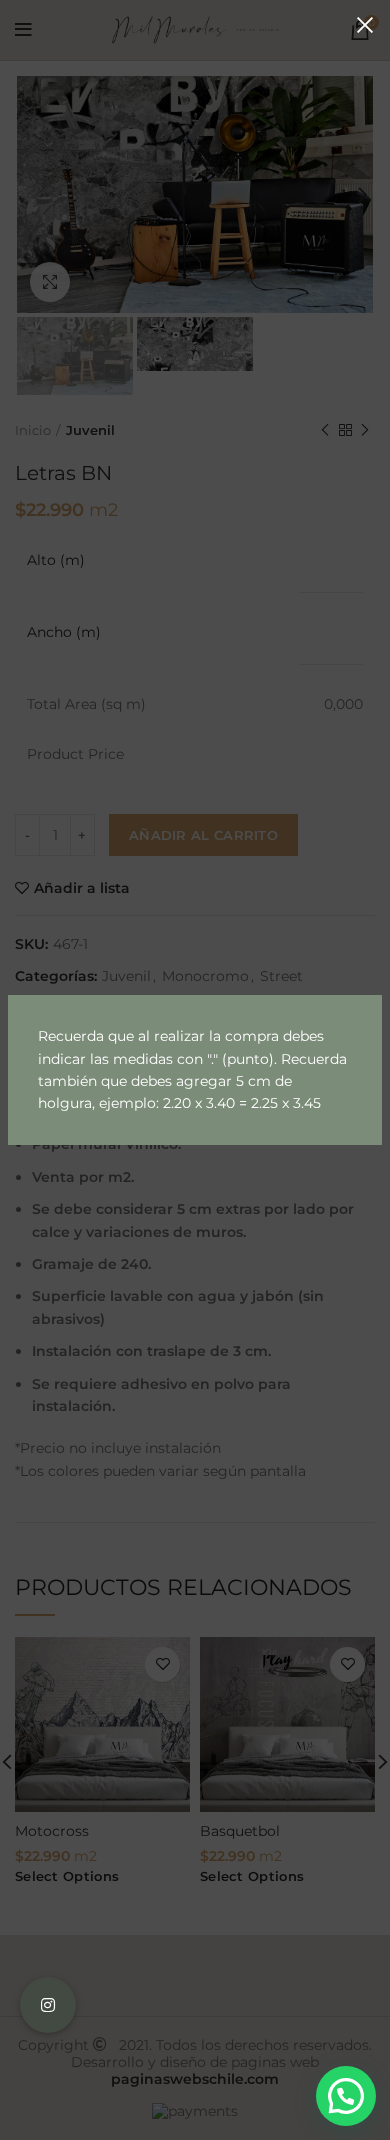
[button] (346, 2096)
